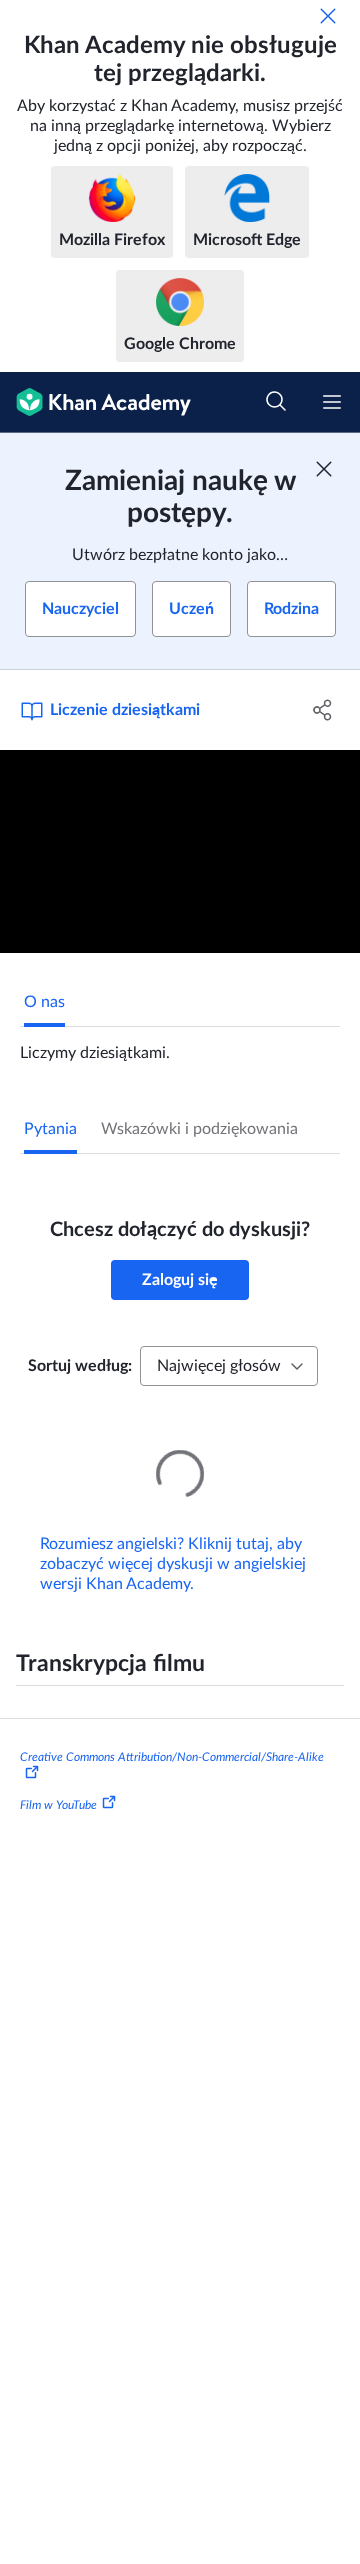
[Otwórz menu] (332, 402)
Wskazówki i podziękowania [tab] (199, 1129)
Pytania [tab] (50, 1129)
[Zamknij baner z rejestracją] (324, 469)
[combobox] (229, 1366)
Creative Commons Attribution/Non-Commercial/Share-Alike (172, 1729)
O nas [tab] (44, 1002)
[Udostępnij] (323, 710)
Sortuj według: (80, 1366)
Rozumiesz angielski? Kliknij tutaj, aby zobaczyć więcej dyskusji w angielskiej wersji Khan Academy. (173, 1536)
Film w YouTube (58, 1776)
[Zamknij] (328, 16)
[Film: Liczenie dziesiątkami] (180, 851)
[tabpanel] (180, 1045)
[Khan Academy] (95, 402)
